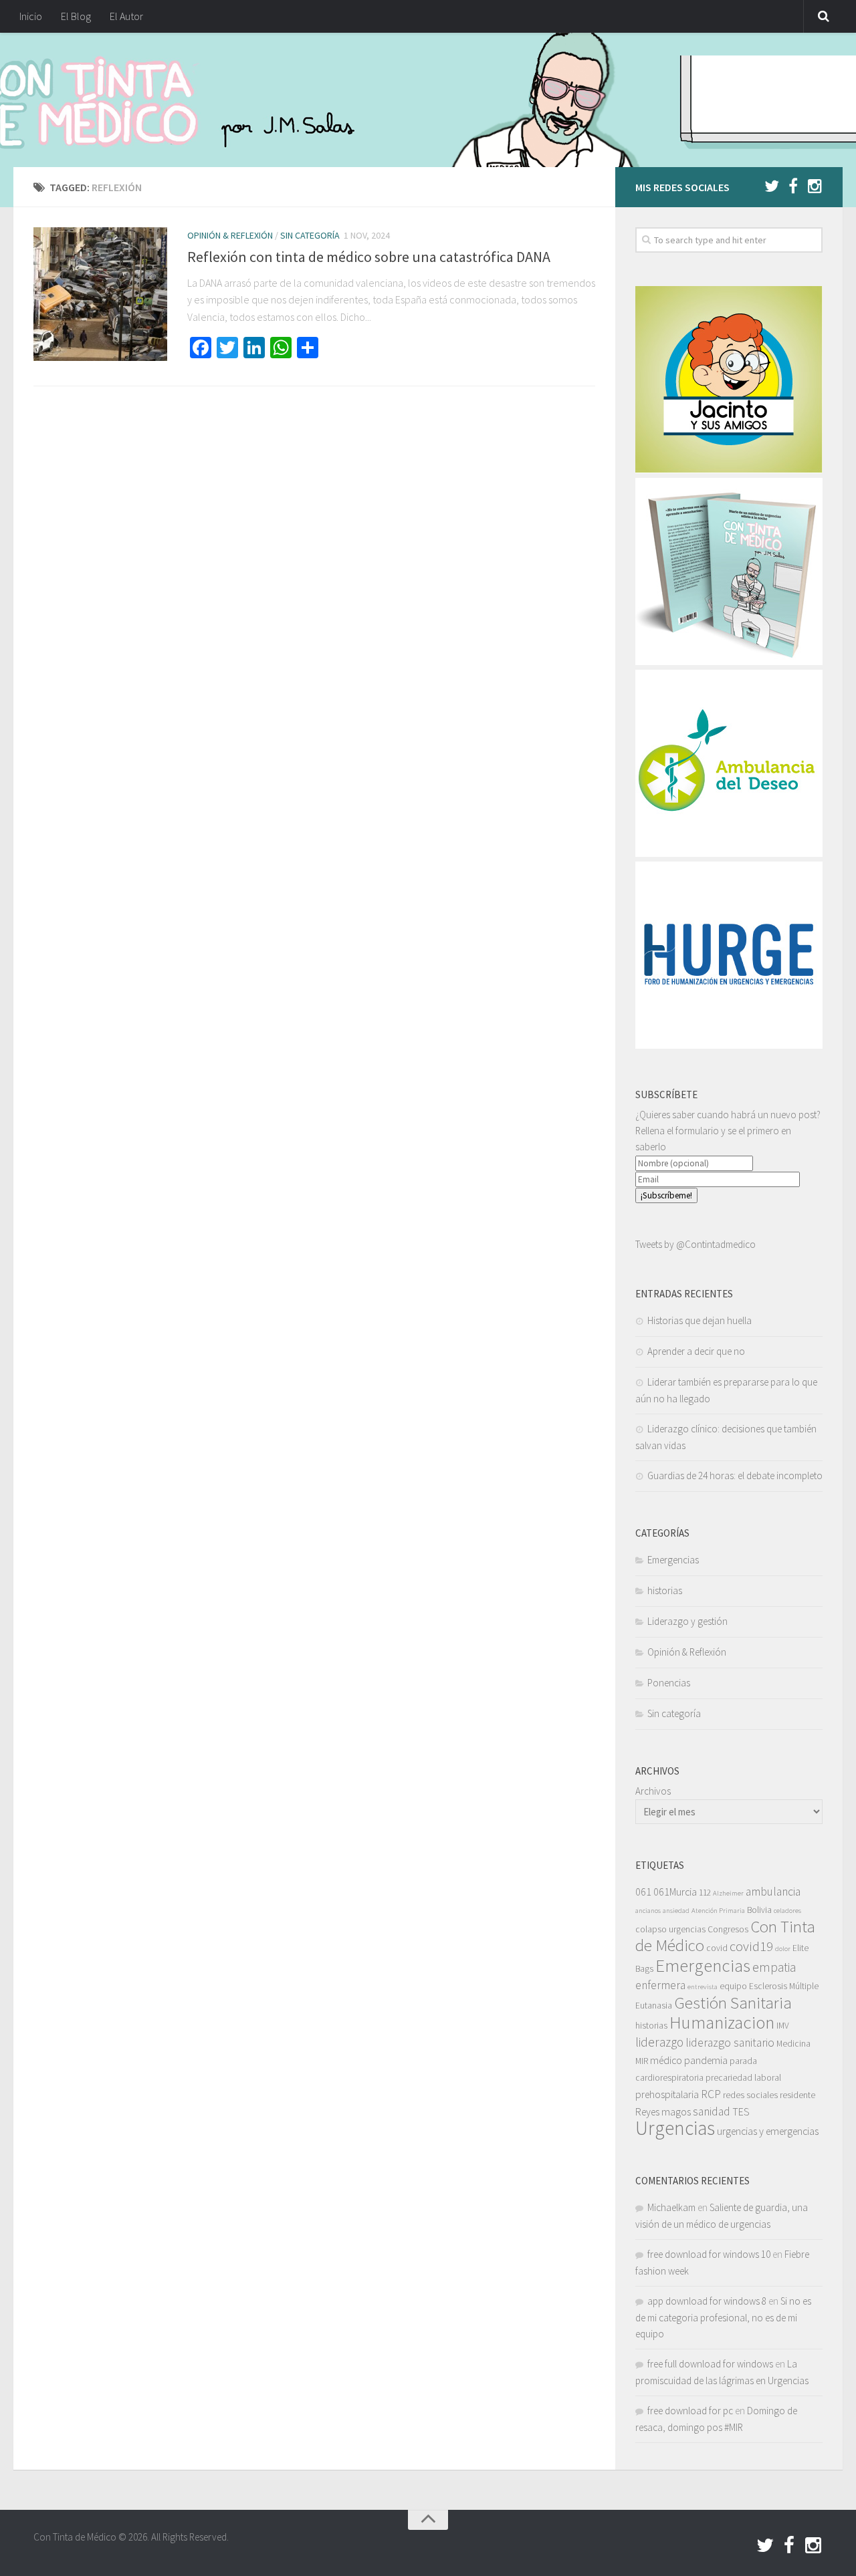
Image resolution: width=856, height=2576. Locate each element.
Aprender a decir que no (696, 1351)
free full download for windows (710, 2364)
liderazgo (659, 2042)
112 (705, 1893)
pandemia (706, 2060)
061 (643, 1892)
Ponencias (669, 1683)
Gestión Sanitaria (733, 2003)
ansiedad (676, 1911)
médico (666, 2060)
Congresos (728, 1929)
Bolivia (759, 1910)
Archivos (653, 1791)
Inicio (31, 16)
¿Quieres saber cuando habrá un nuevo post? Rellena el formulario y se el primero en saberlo (728, 1131)
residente (797, 2095)
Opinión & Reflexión (230, 235)
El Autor (126, 16)
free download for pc (690, 2411)
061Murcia (675, 1892)
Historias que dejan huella (700, 1320)
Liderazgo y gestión (687, 1621)
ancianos (648, 1911)
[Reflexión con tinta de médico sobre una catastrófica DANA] (100, 294)
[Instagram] (815, 186)
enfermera (660, 1985)
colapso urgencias (670, 1929)
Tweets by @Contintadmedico (695, 1244)
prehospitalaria (667, 2094)
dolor (783, 1949)
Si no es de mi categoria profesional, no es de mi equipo (723, 2317)
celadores (787, 1911)
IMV (783, 2026)
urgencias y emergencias (768, 2131)
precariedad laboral (743, 2078)
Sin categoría (310, 235)
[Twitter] (772, 186)
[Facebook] (793, 186)
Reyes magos (663, 2111)
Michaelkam (671, 2207)
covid (717, 1948)
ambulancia (773, 1892)
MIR (642, 2061)
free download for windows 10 (709, 2254)
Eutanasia (654, 2006)
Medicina (793, 2044)
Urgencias (675, 2128)
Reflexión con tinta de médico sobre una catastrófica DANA (369, 257)
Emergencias (673, 1560)
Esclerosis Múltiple (784, 1986)
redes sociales (750, 2095)
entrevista (703, 1987)
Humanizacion (722, 2022)
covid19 (751, 1946)
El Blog (76, 16)
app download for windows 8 (707, 2301)
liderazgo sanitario (730, 2043)
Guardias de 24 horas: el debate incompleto (735, 1475)
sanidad (712, 2111)
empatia (774, 1967)
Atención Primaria (718, 1911)
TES (741, 2111)
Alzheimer (728, 1893)
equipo (733, 1986)
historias (665, 1590)
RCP (711, 2094)
